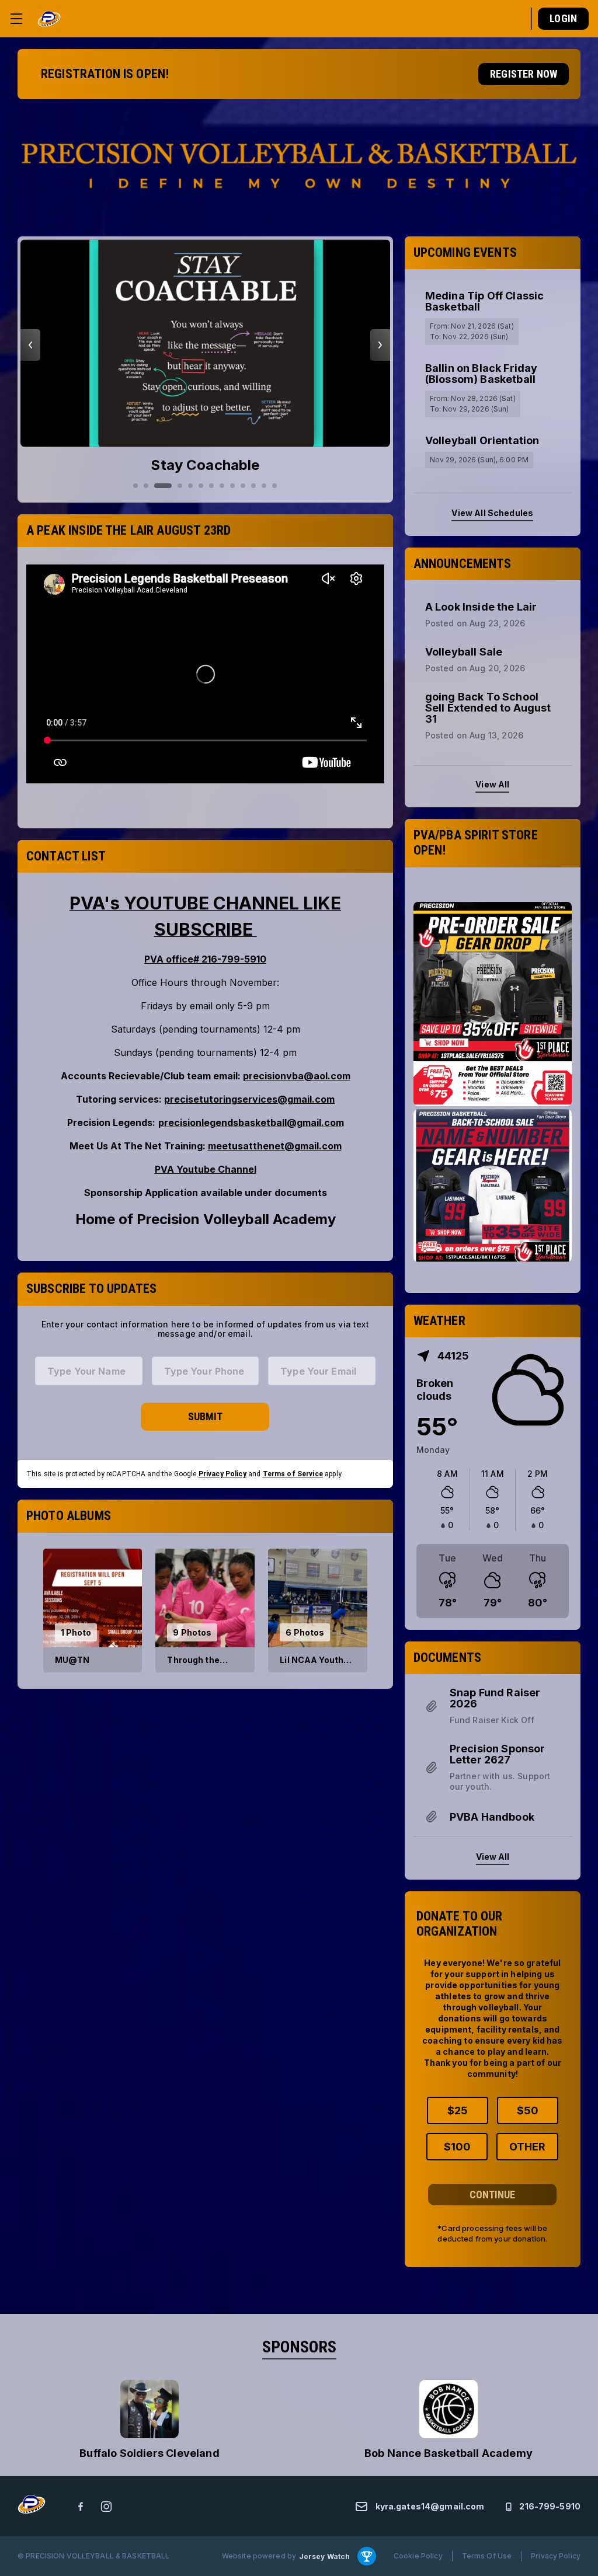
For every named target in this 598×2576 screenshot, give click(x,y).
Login (563, 18)
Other (527, 2147)
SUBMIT (205, 1416)
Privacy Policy (222, 1474)
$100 (457, 2147)
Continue (492, 2195)
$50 (528, 2110)
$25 (458, 2110)
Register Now (524, 74)
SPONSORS (299, 2347)
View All (492, 784)
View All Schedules (492, 513)
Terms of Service (293, 1474)
